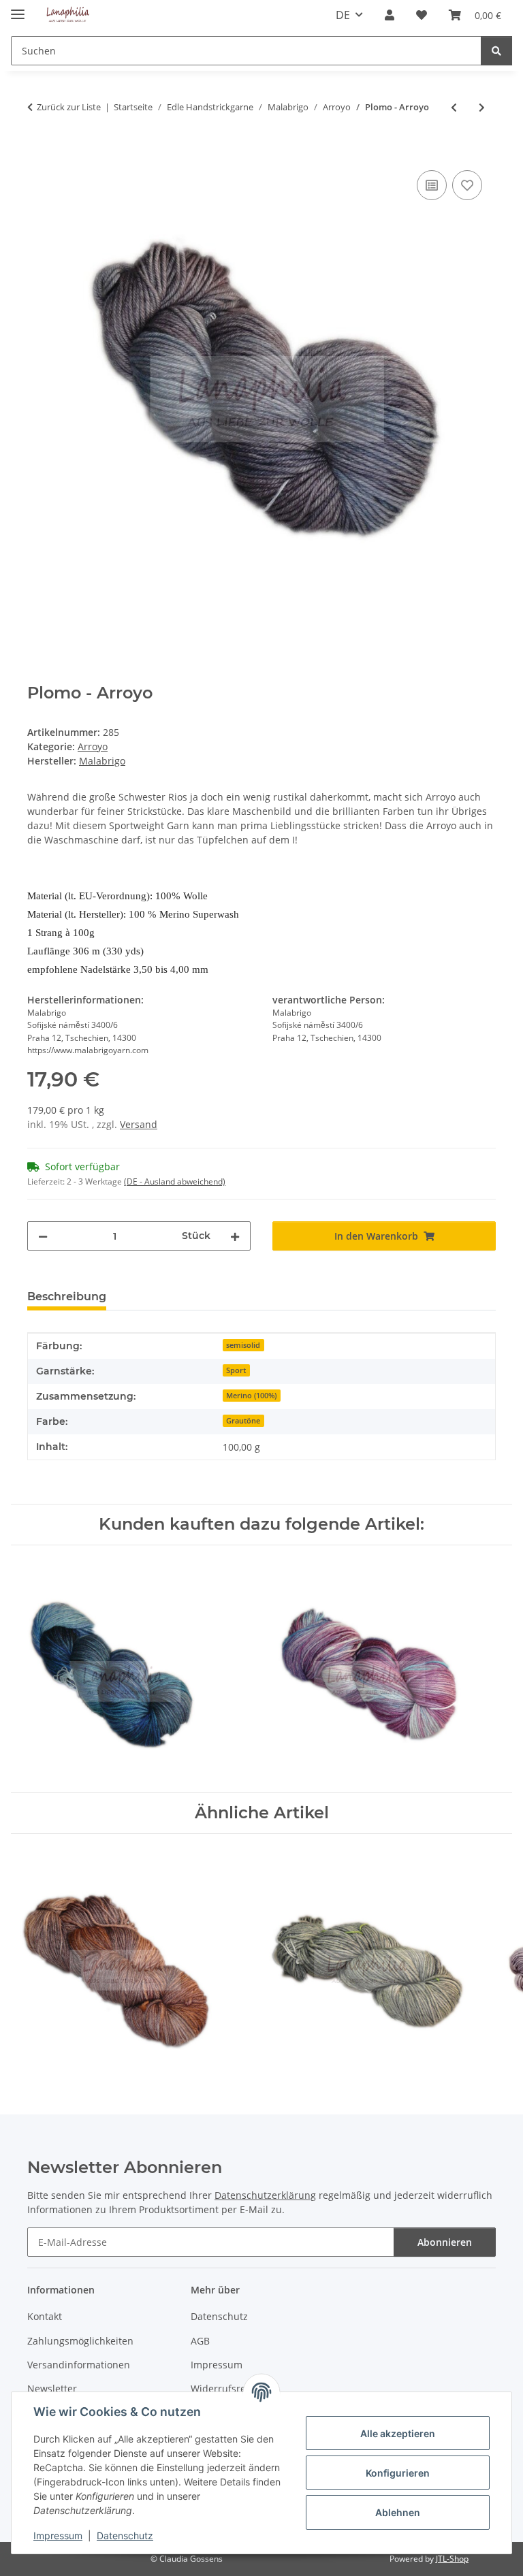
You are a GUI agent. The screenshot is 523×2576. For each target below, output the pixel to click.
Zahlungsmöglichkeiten (80, 2341)
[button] (390, 15)
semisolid (243, 1345)
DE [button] (343, 15)
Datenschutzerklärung (265, 2195)
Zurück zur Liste (69, 107)
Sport (236, 1370)
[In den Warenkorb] (38, 152)
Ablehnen (398, 2512)
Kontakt (45, 2316)
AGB (200, 2341)
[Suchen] (496, 51)
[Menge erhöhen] (235, 1236)
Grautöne (243, 1421)
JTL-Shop (452, 2559)
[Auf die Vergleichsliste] (432, 185)
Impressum (58, 2535)
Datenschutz (125, 2535)
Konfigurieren (398, 2473)
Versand (139, 1124)
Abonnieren (445, 2242)
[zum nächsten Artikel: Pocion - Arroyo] (482, 107)
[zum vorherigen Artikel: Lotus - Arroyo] (454, 107)
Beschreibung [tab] (67, 1297)
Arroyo (93, 746)
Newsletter (52, 2388)
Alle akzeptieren (398, 2433)
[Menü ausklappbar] (18, 9)
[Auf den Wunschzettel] (467, 185)
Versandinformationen (79, 2365)
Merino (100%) (251, 1396)
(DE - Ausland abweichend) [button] (175, 1181)
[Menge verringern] (43, 1236)
